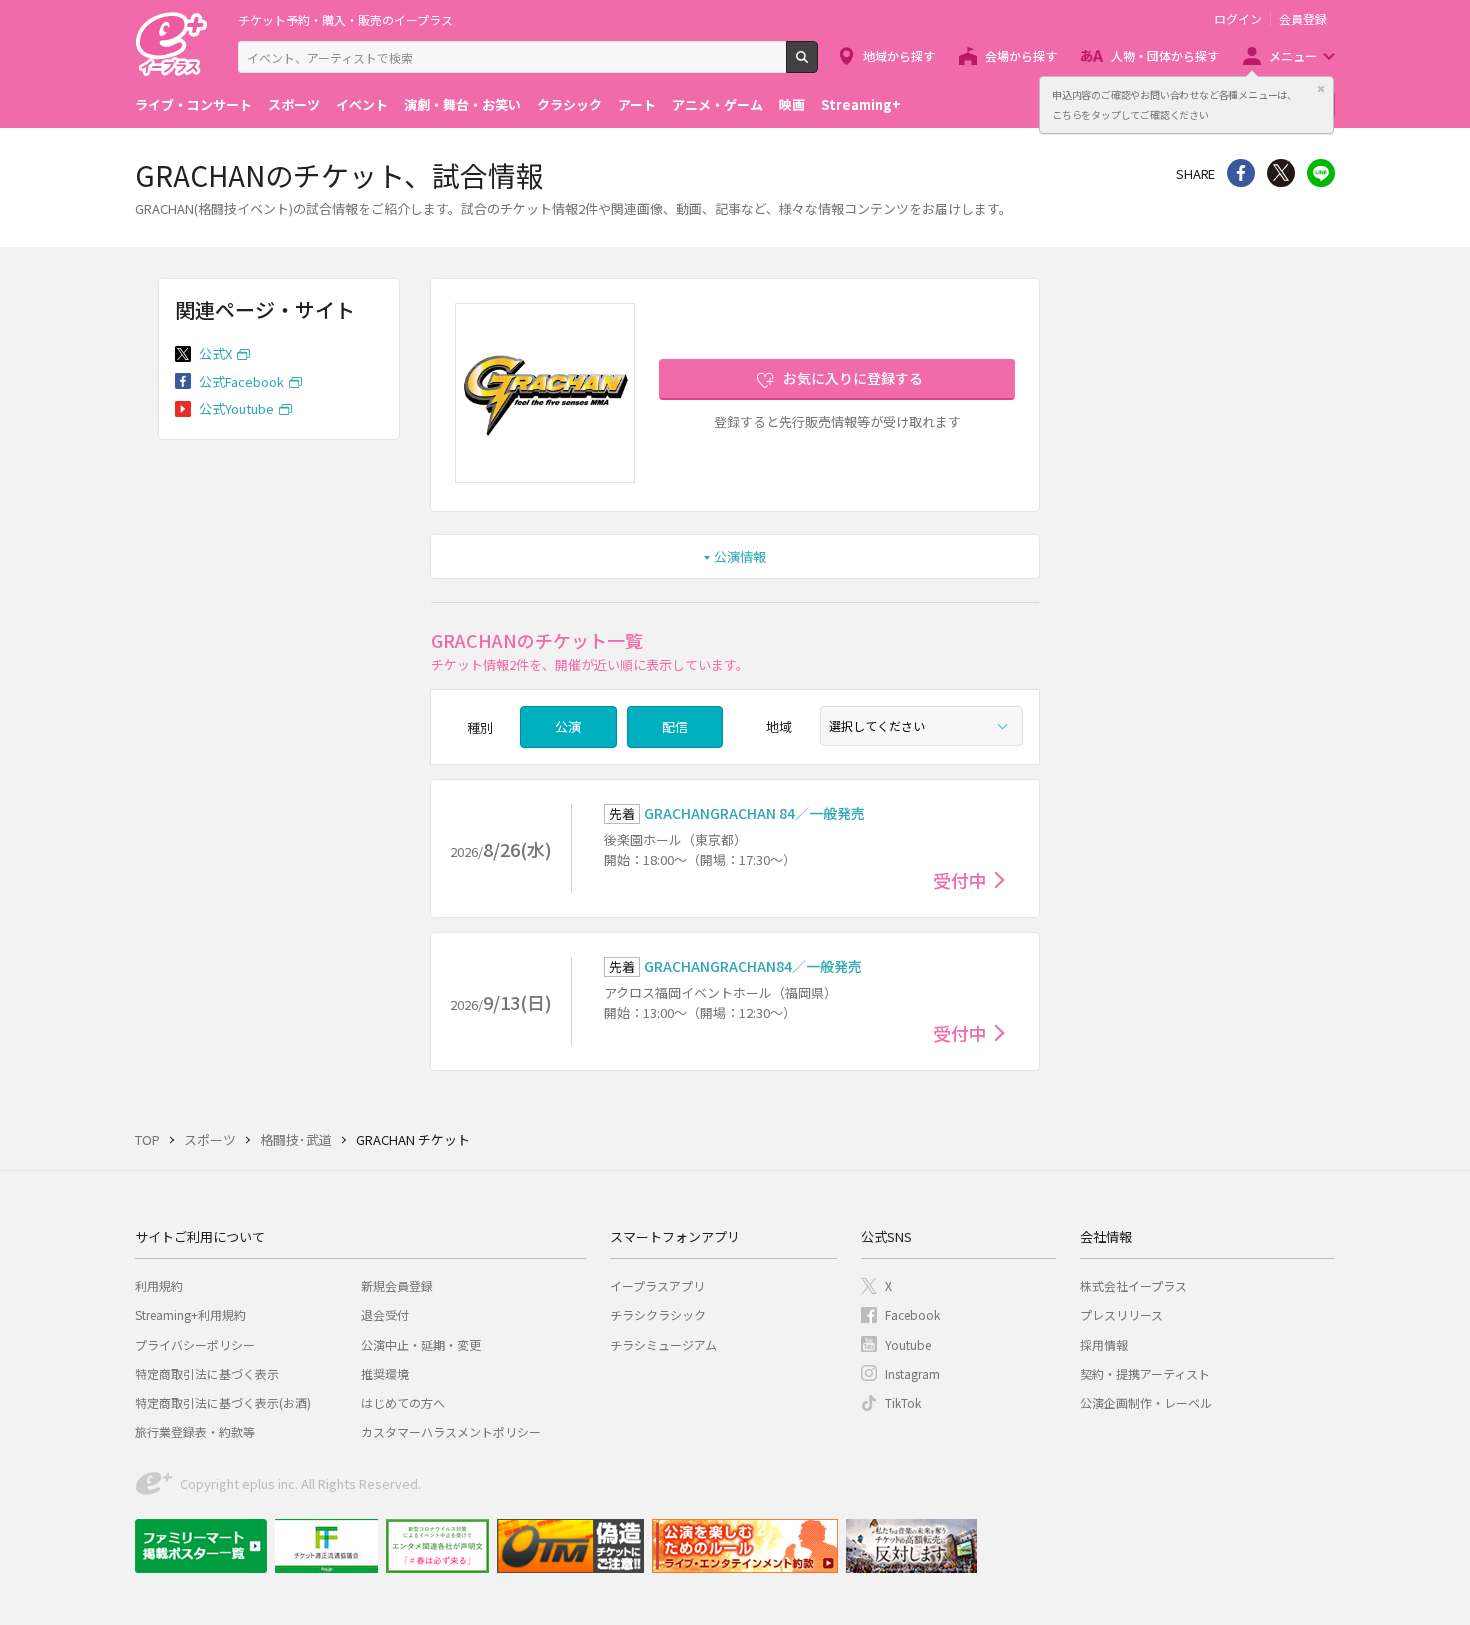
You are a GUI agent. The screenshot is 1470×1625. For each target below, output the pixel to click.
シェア (1241, 173)
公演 (568, 726)
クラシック (569, 104)
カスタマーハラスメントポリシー (451, 1431)
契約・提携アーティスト (1145, 1373)
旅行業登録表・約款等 (195, 1431)
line (1321, 173)
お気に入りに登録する (853, 378)
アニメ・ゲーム (717, 104)
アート (637, 104)
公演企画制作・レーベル (1146, 1402)
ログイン (1238, 19)
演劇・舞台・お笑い (462, 104)
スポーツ (294, 104)
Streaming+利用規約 (190, 1314)
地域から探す (899, 55)
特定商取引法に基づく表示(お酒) (223, 1402)
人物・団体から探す (1165, 55)
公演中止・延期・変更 (421, 1344)
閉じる (1321, 89)
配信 (675, 726)
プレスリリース (1121, 1314)
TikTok (903, 1402)
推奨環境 (385, 1373)
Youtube (908, 1344)
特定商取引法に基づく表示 (207, 1373)
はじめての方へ (403, 1402)
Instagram (912, 1373)
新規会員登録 (397, 1285)
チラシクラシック (658, 1314)
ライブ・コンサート (193, 104)
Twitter (1281, 173)
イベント (362, 104)
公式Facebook (241, 381)
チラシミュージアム (663, 1344)
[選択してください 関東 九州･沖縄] (921, 726)
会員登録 (1303, 19)
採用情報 (1104, 1344)
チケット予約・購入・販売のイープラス (345, 19)
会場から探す (1021, 55)
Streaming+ (861, 104)
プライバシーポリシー (195, 1344)
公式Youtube (236, 408)
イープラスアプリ (657, 1285)
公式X (215, 353)
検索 (817, 65)
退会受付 (385, 1314)
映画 (792, 104)
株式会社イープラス (1133, 1285)
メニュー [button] (1293, 55)
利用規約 (159, 1285)
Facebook (912, 1314)
